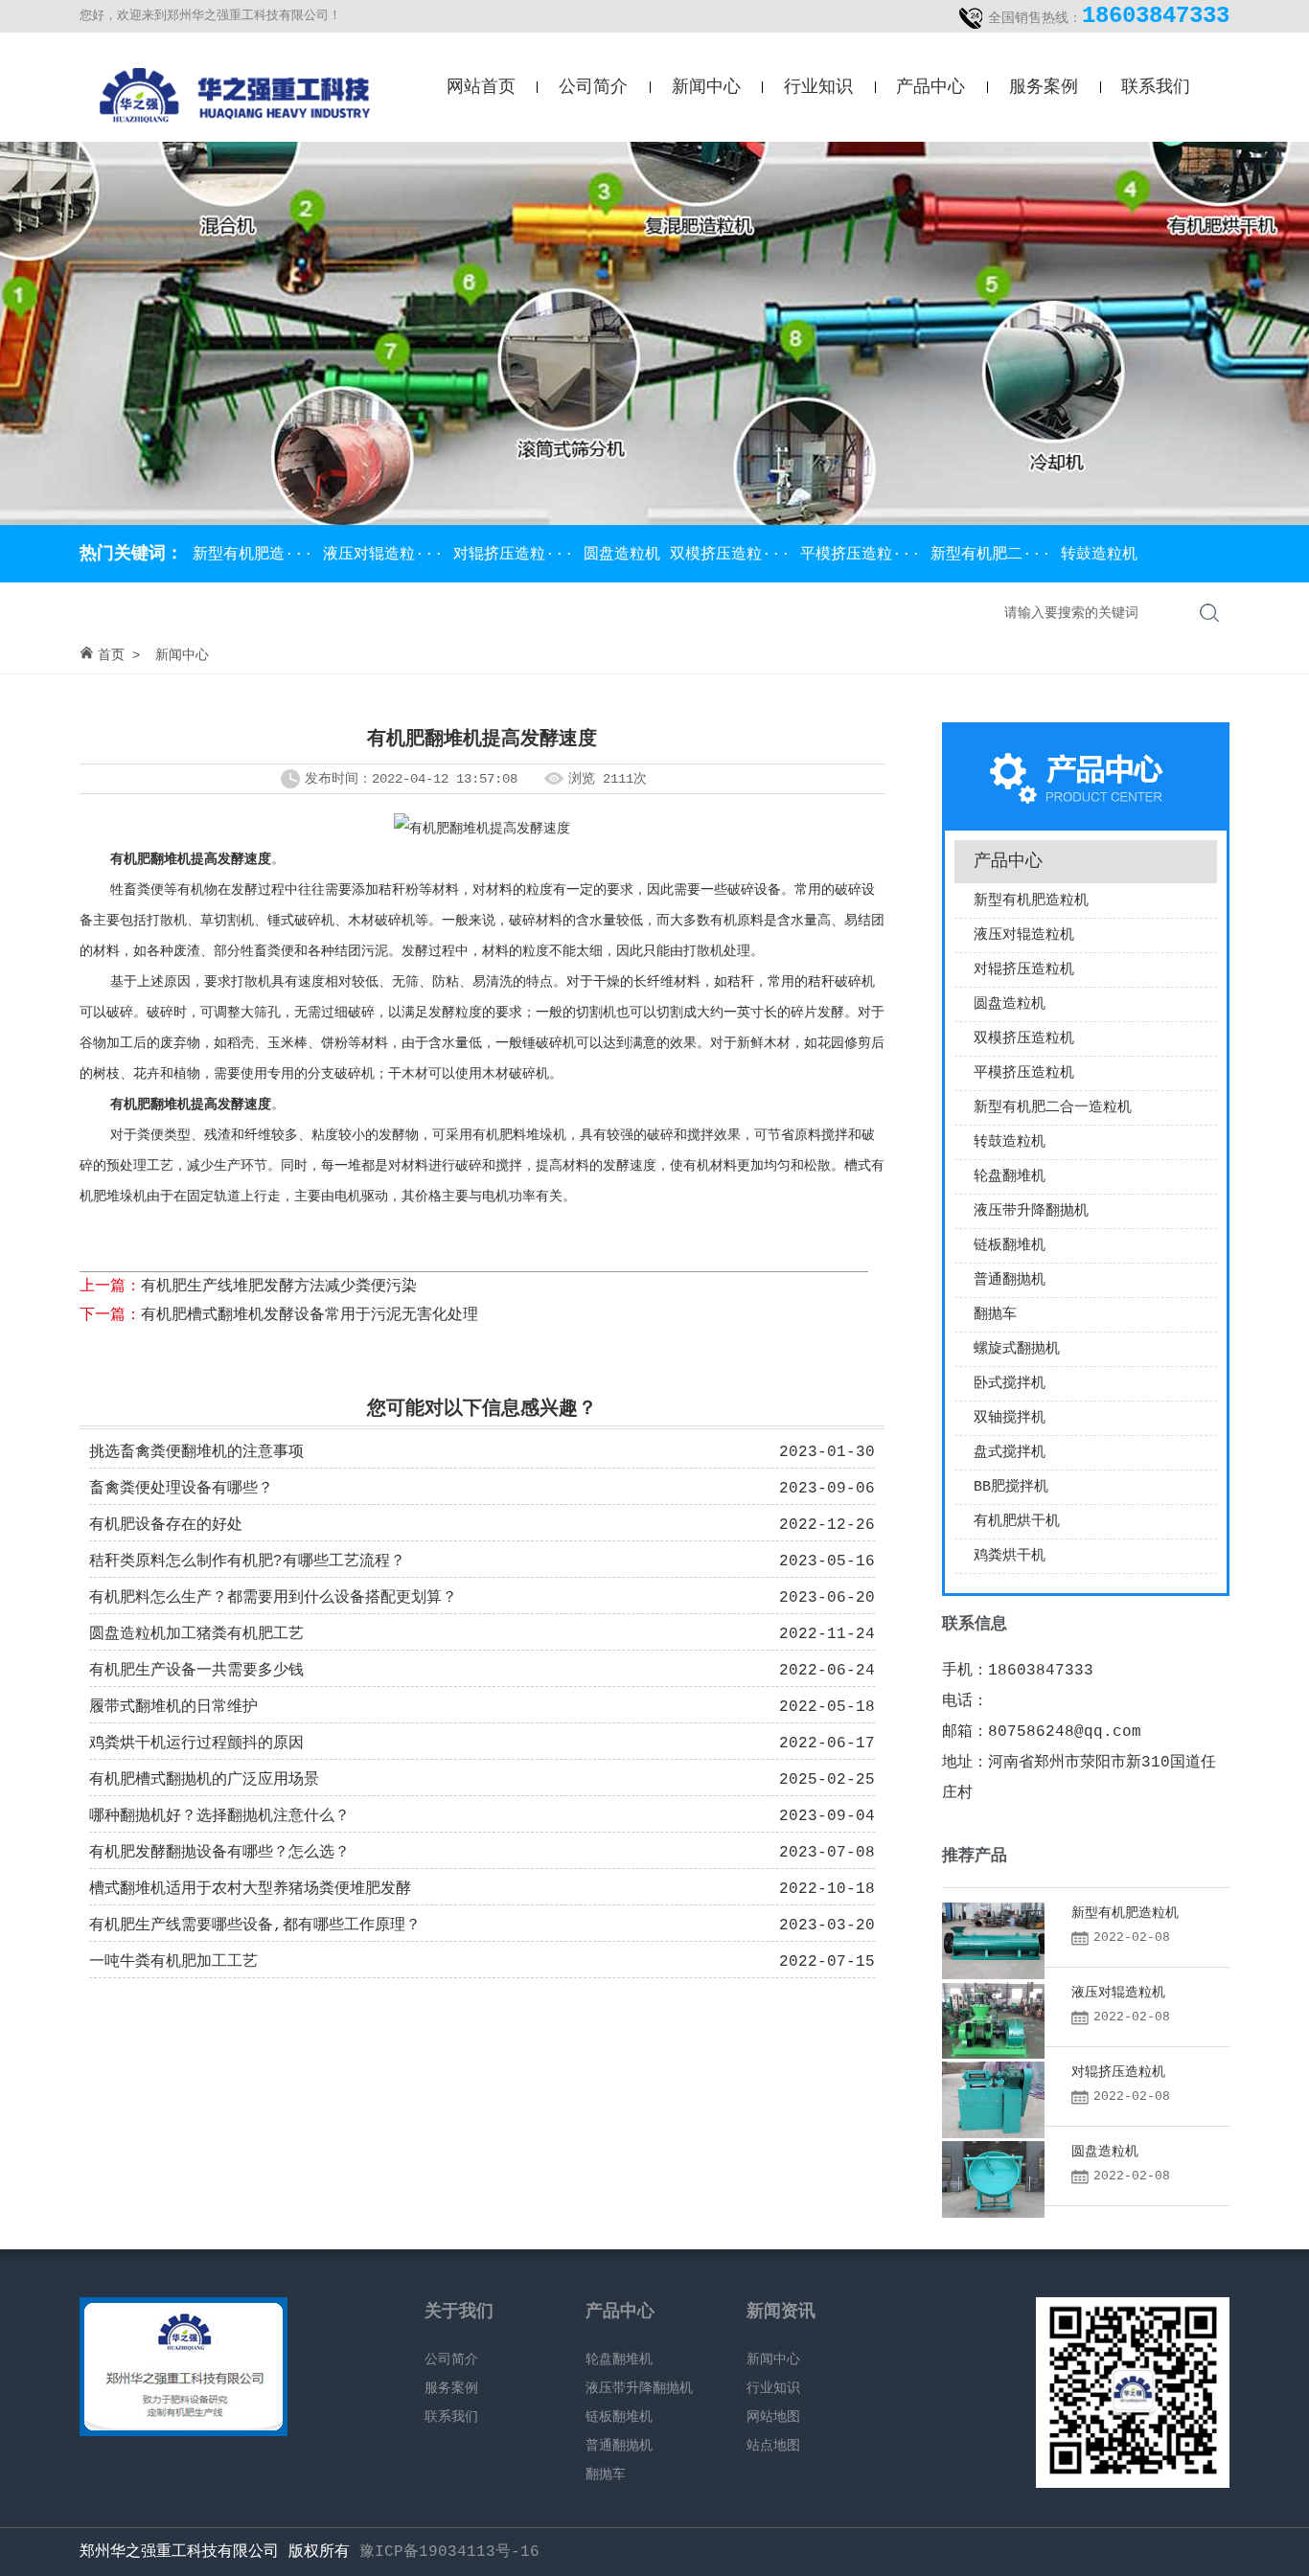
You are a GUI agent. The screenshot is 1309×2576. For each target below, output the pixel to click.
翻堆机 (171, 859)
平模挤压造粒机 (1024, 1073)
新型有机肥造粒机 (1031, 901)
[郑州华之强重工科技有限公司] (233, 129)
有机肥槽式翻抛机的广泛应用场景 (204, 1780)
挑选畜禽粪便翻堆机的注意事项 (196, 1452)
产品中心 (930, 87)
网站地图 (773, 2417)
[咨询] (184, 2432)
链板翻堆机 (1010, 1246)
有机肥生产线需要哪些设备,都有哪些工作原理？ (255, 1926)
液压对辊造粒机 (1024, 935)
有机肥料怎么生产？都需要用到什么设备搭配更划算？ (273, 1598)
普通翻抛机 (1010, 1280)
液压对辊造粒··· (388, 555)
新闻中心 (706, 87)
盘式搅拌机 (1010, 1453)
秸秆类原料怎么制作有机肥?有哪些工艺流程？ (247, 1562)
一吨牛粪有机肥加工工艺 (173, 1962)
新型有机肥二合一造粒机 (1053, 1108)
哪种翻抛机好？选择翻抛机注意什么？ (219, 1816)
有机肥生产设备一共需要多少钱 (196, 1671)
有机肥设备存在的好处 (166, 1525)
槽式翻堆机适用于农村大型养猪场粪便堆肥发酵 (250, 1889)
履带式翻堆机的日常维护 (173, 1707)
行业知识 (818, 87)
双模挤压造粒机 (1024, 1039)
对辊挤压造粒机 (1024, 970)
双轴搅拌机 (1010, 1418)
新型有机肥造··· (253, 555)
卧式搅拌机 (1010, 1384)
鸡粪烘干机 (1010, 1556)
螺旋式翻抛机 (1017, 1349)
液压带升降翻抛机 (1031, 1211)
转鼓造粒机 (1099, 555)
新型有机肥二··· (996, 555)
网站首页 (481, 87)
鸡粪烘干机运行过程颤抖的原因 (196, 1744)
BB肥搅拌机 (1011, 1487)
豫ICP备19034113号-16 (449, 2552)
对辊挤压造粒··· (518, 555)
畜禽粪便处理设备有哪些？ (181, 1489)
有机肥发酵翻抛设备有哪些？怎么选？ (219, 1853)
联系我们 (1156, 87)
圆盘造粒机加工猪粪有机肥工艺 (196, 1634)
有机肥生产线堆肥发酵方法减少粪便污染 (279, 1287)
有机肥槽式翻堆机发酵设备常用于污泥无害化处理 (310, 1315)
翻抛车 (995, 1315)
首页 (111, 655)
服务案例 (1044, 87)
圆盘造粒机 (627, 555)
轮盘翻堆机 (1010, 1177)
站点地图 (773, 2446)
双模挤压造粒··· (735, 555)
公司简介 (593, 87)
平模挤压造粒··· (865, 555)
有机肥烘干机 (1017, 1522)
